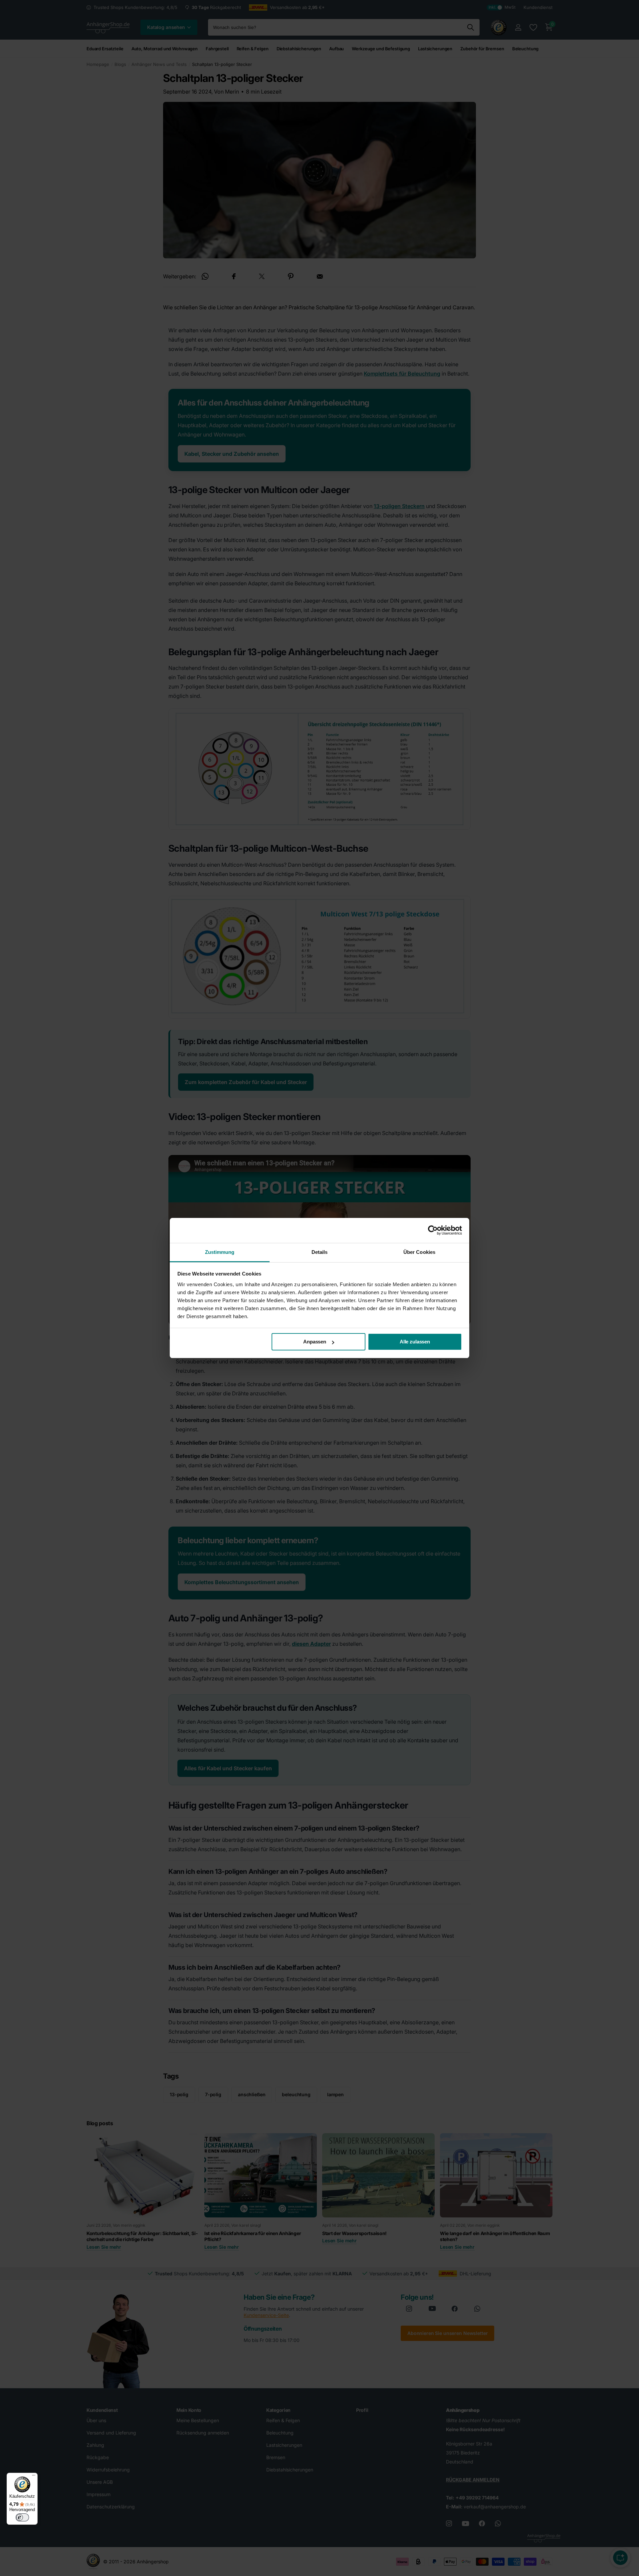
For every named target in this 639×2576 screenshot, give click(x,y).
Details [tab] (320, 1252)
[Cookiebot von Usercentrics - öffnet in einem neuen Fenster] (433, 1230)
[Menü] (34, 2477)
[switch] (22, 2517)
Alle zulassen (415, 1342)
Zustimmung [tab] (220, 1252)
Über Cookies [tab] (419, 1252)
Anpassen (315, 1342)
